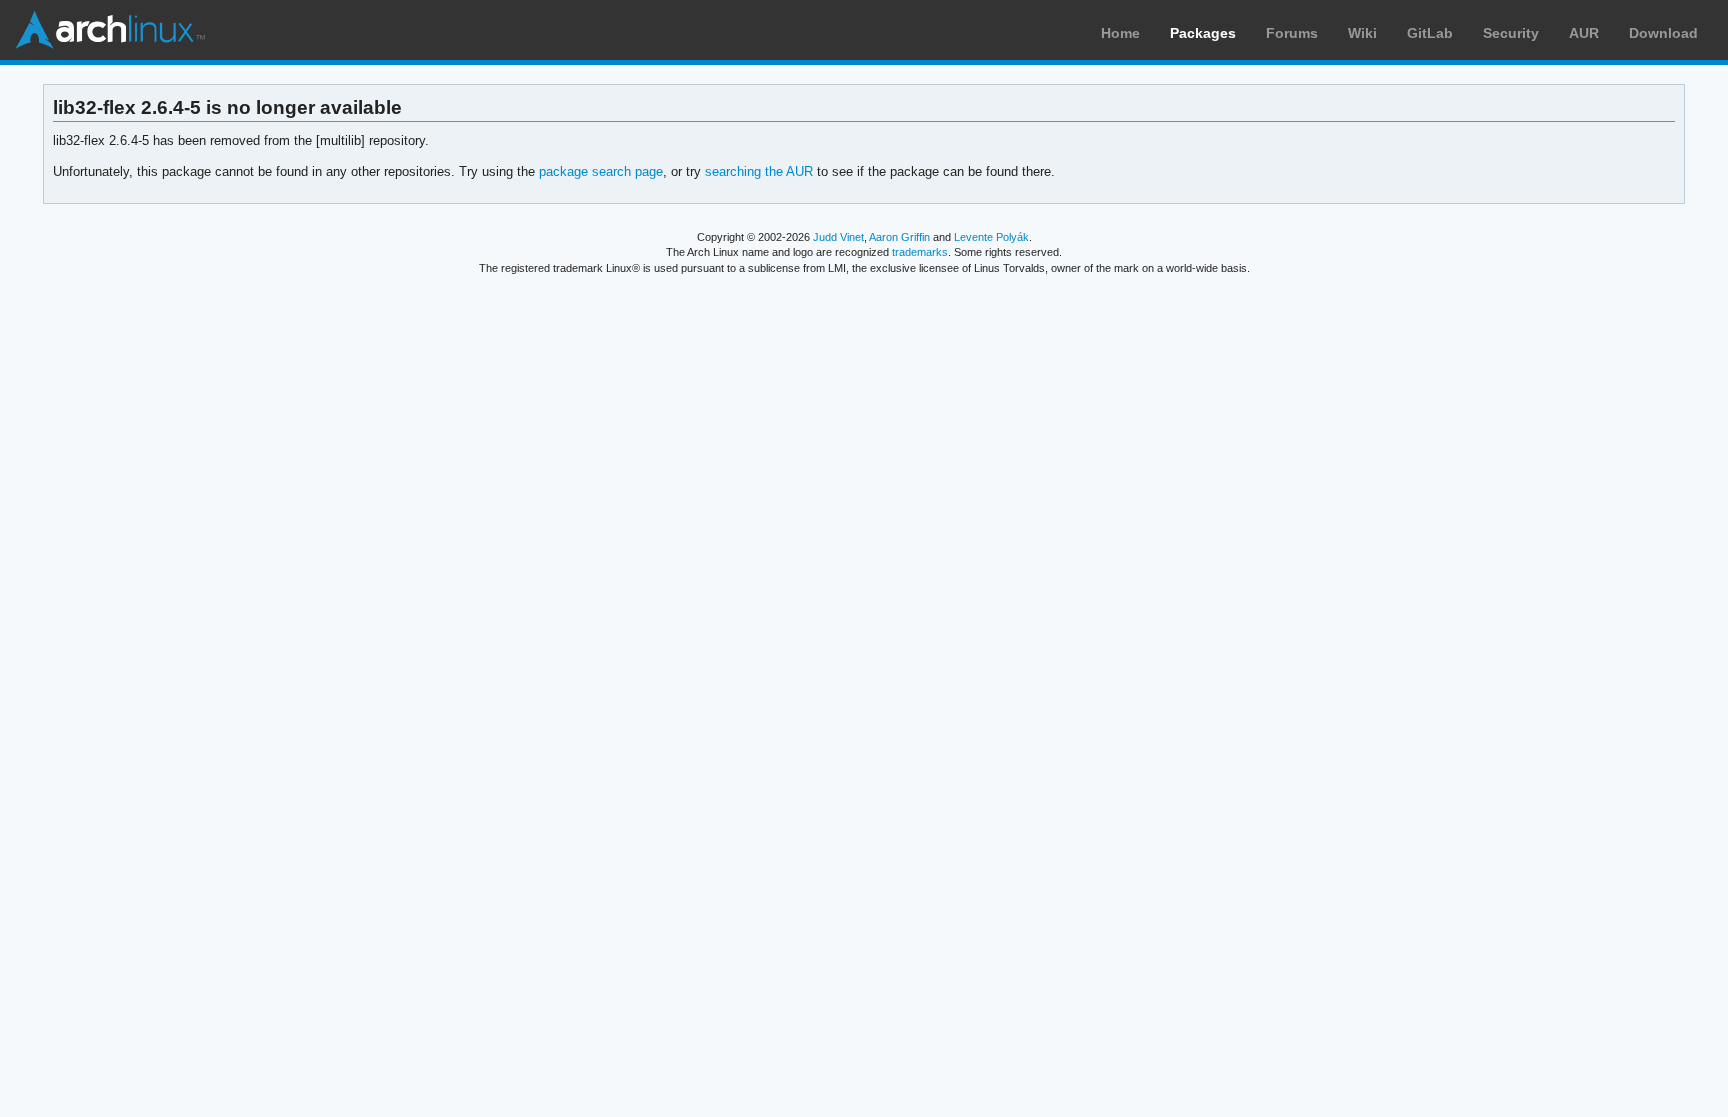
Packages (1203, 33)
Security (1511, 33)
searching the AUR (759, 171)
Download (1663, 33)
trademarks (920, 252)
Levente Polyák (991, 237)
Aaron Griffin (899, 237)
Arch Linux (110, 30)
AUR (1584, 33)
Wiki (1362, 33)
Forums (1292, 33)
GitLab (1430, 33)
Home (1120, 33)
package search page (601, 171)
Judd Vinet (838, 237)
